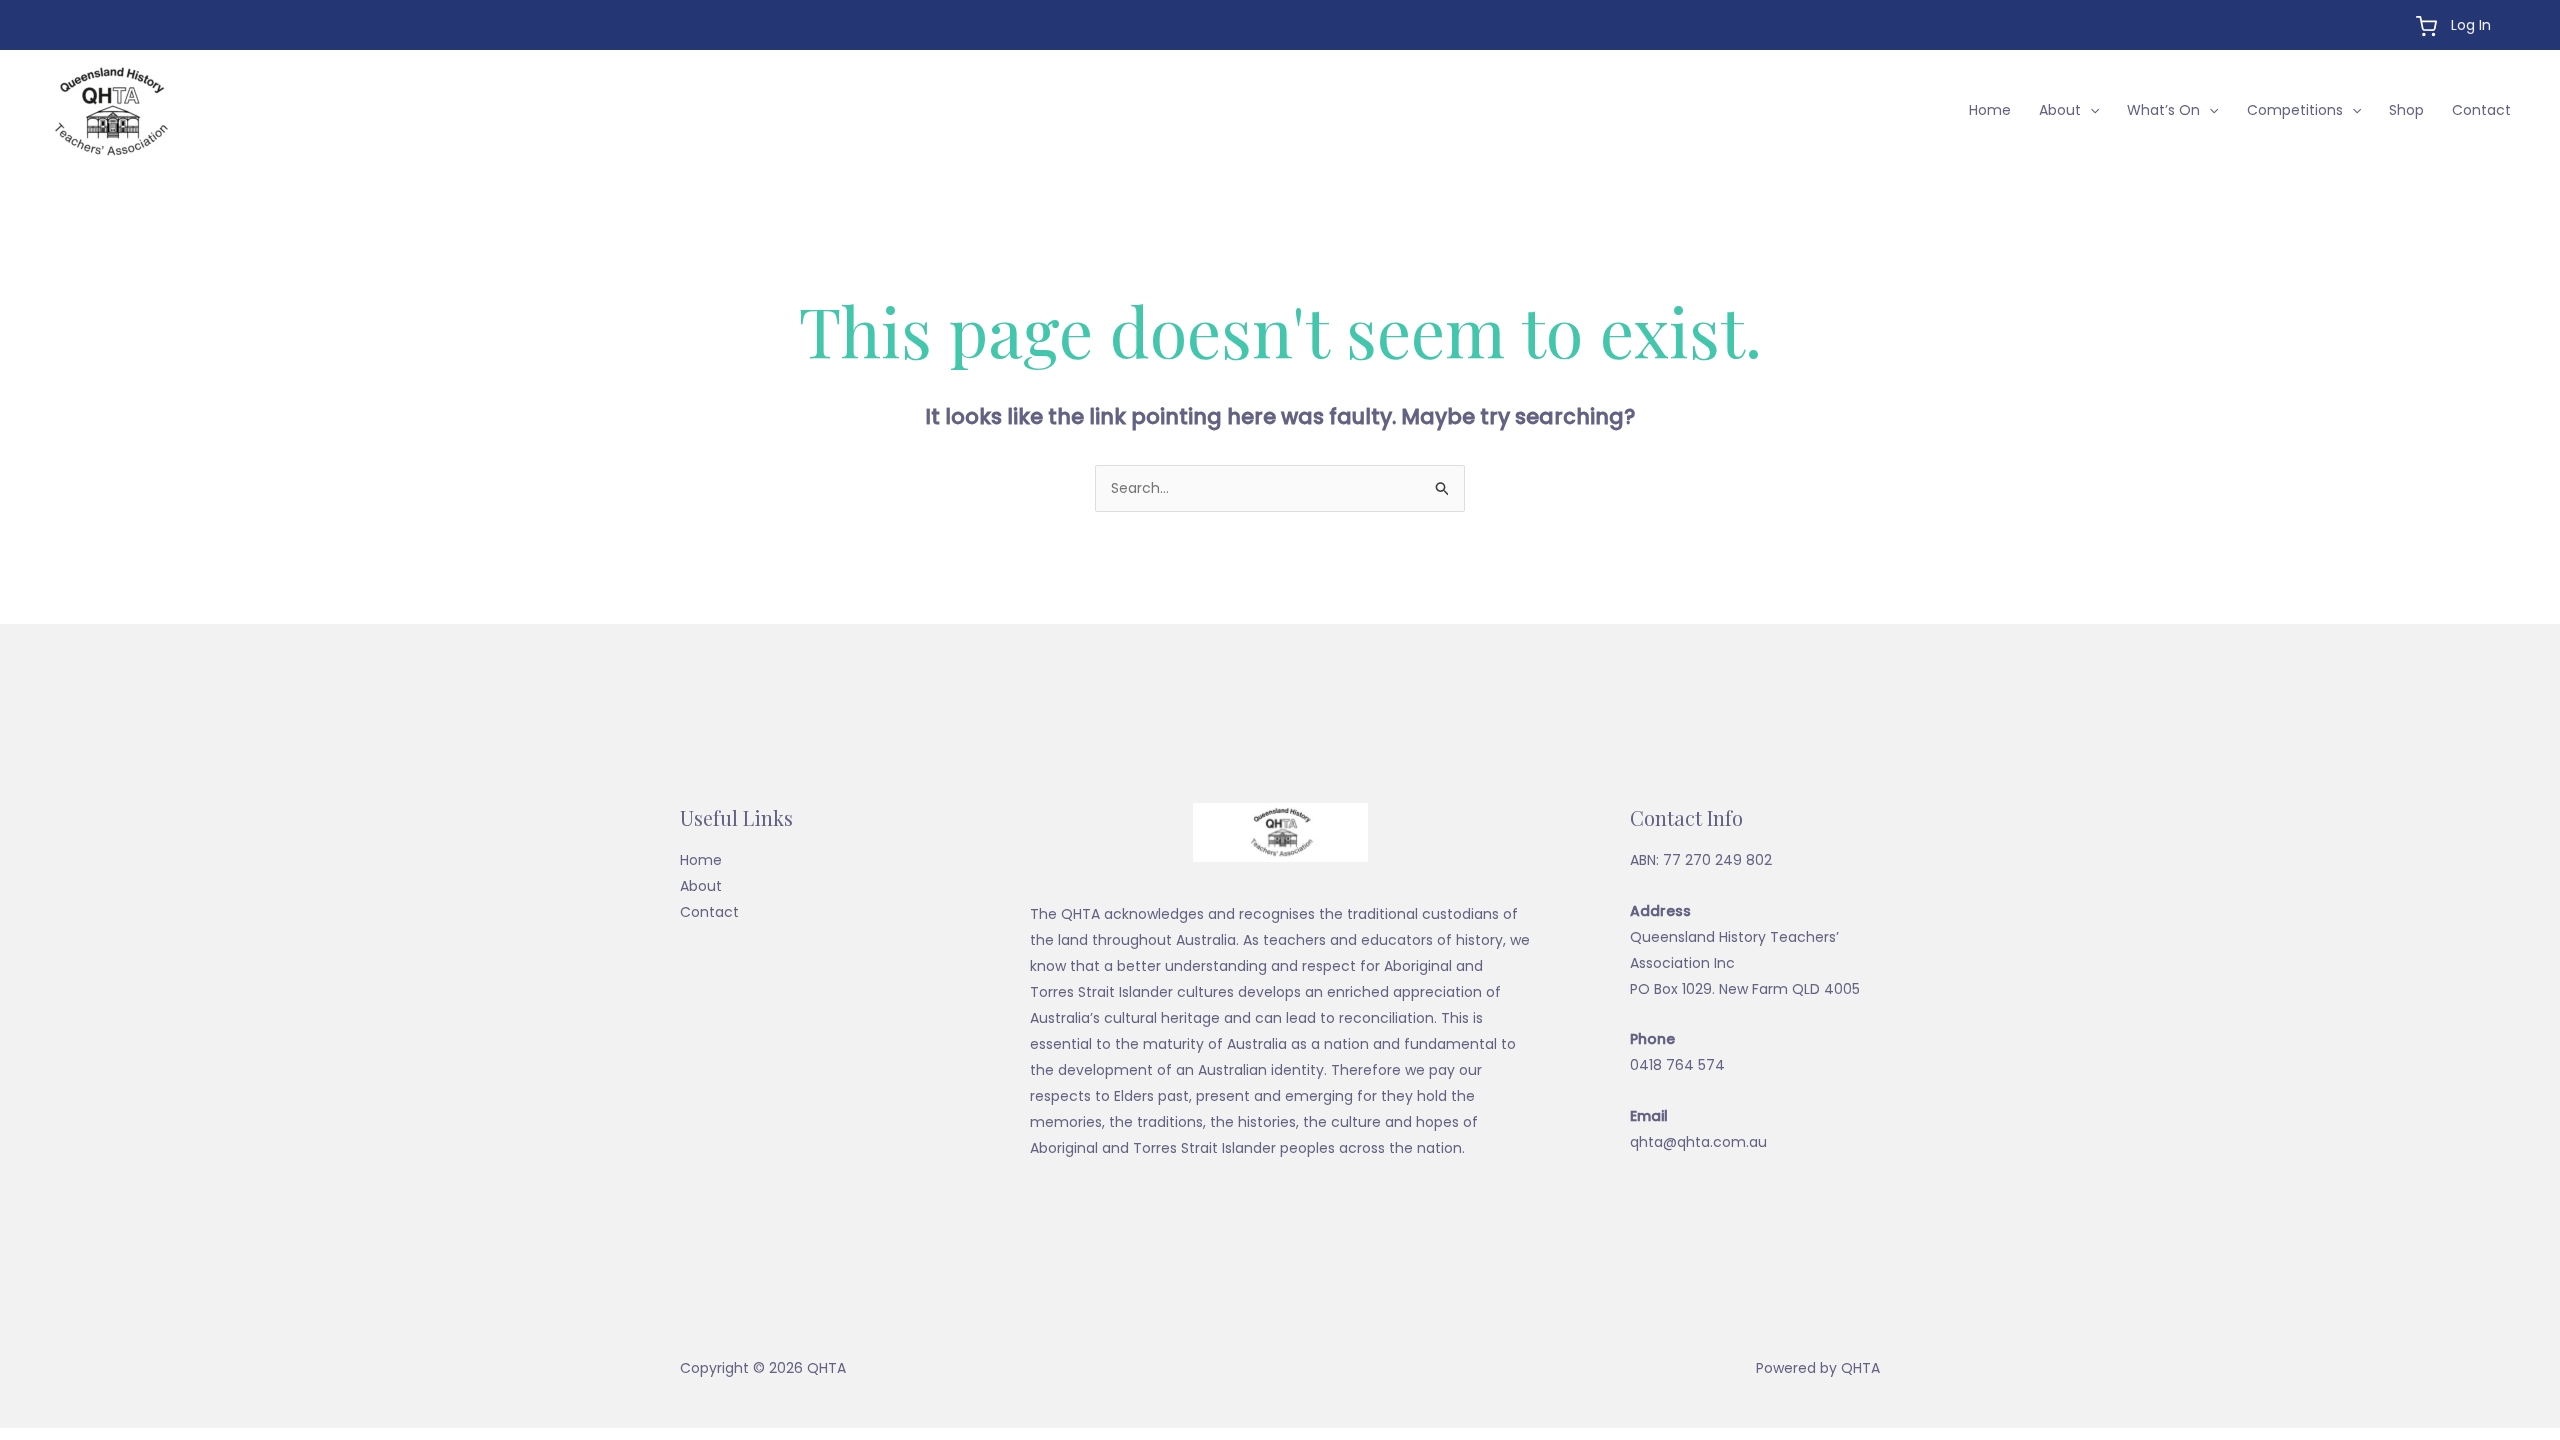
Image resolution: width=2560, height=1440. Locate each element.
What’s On (2163, 110)
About (2060, 110)
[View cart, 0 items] (2426, 26)
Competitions (2295, 110)
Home (1990, 110)
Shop (2406, 110)
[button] (2090, 110)
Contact (2481, 110)
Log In (2471, 25)
